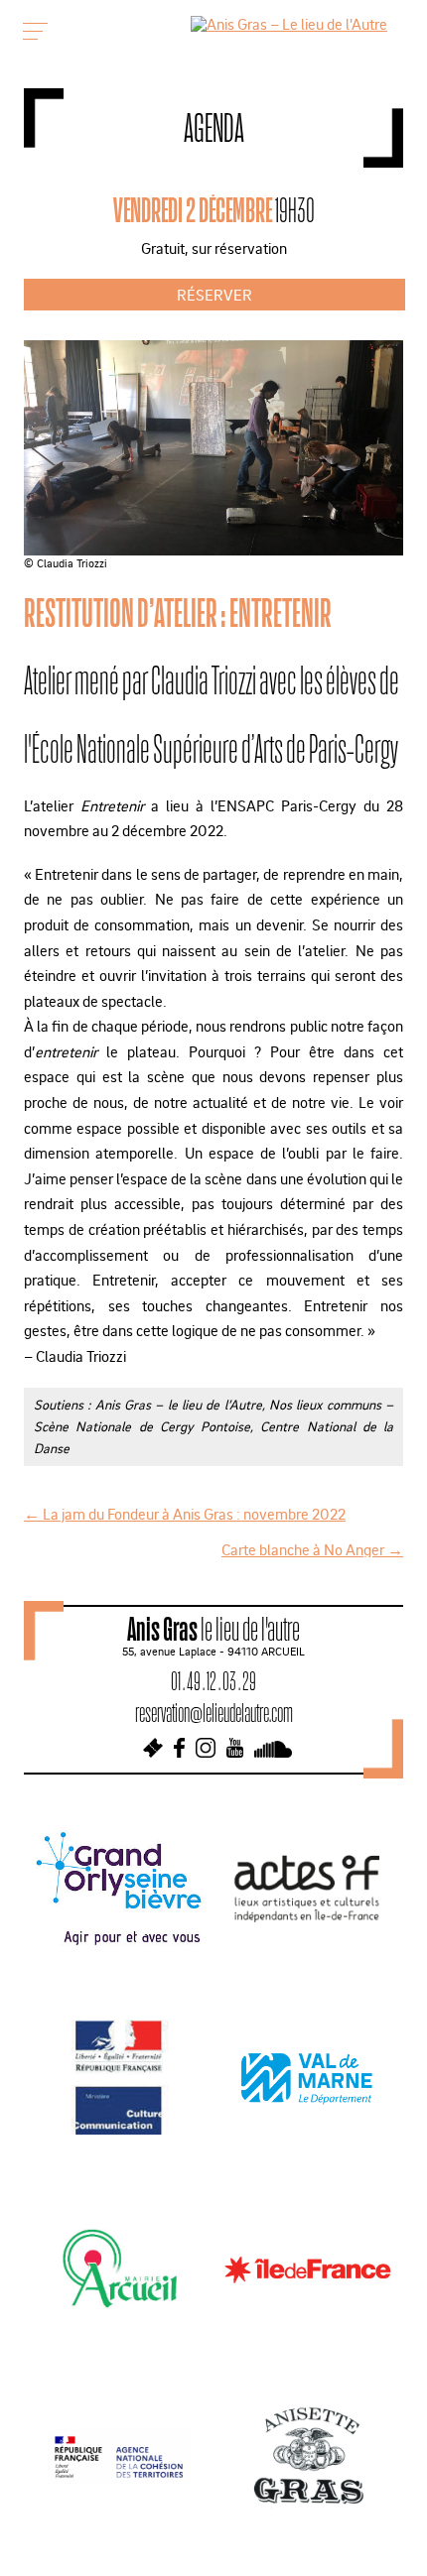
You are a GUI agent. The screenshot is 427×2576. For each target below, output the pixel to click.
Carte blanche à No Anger (312, 1549)
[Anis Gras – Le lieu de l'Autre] (289, 24)
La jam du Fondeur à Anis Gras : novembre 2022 (185, 1514)
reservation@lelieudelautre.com (214, 1713)
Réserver (214, 295)
